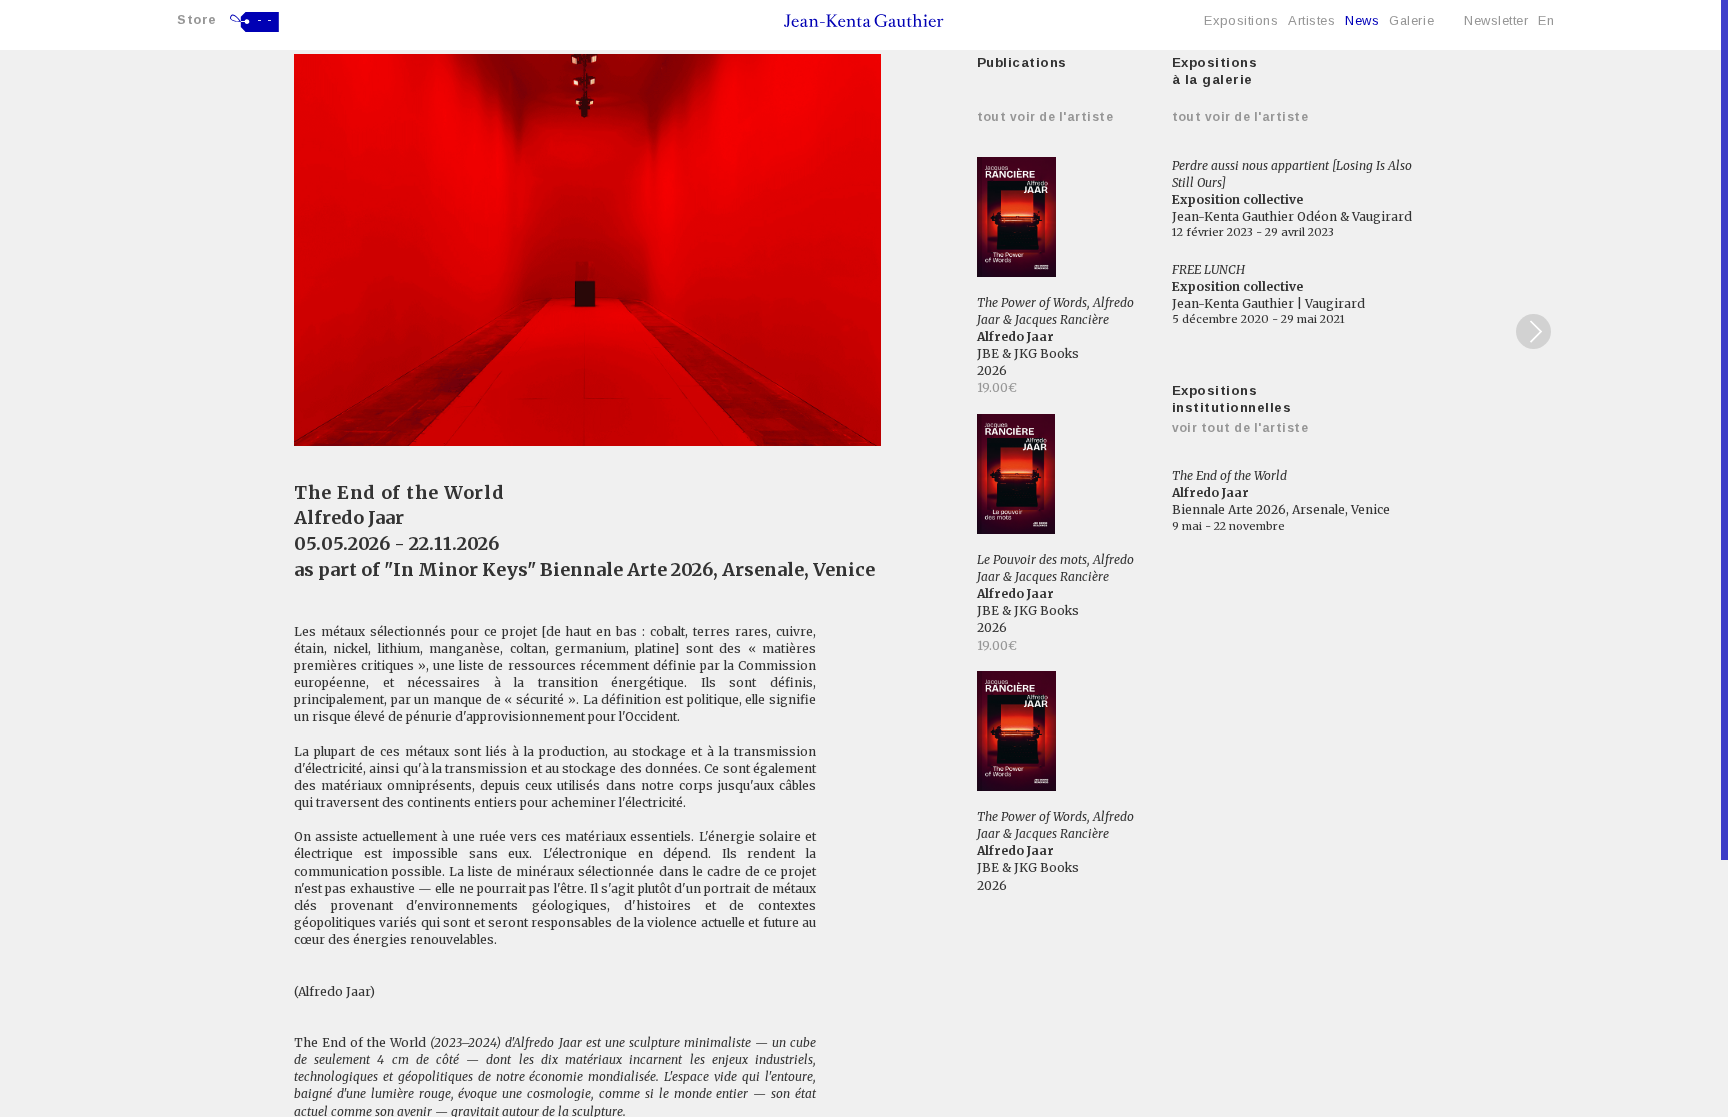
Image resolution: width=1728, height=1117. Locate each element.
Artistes (1311, 20)
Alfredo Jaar (349, 517)
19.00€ (997, 387)
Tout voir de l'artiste (1045, 117)
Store (197, 19)
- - (265, 20)
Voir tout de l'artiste (1240, 428)
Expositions (1241, 20)
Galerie (1411, 20)
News (1362, 20)
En (1546, 20)
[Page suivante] (1533, 331)
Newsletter (1496, 20)
